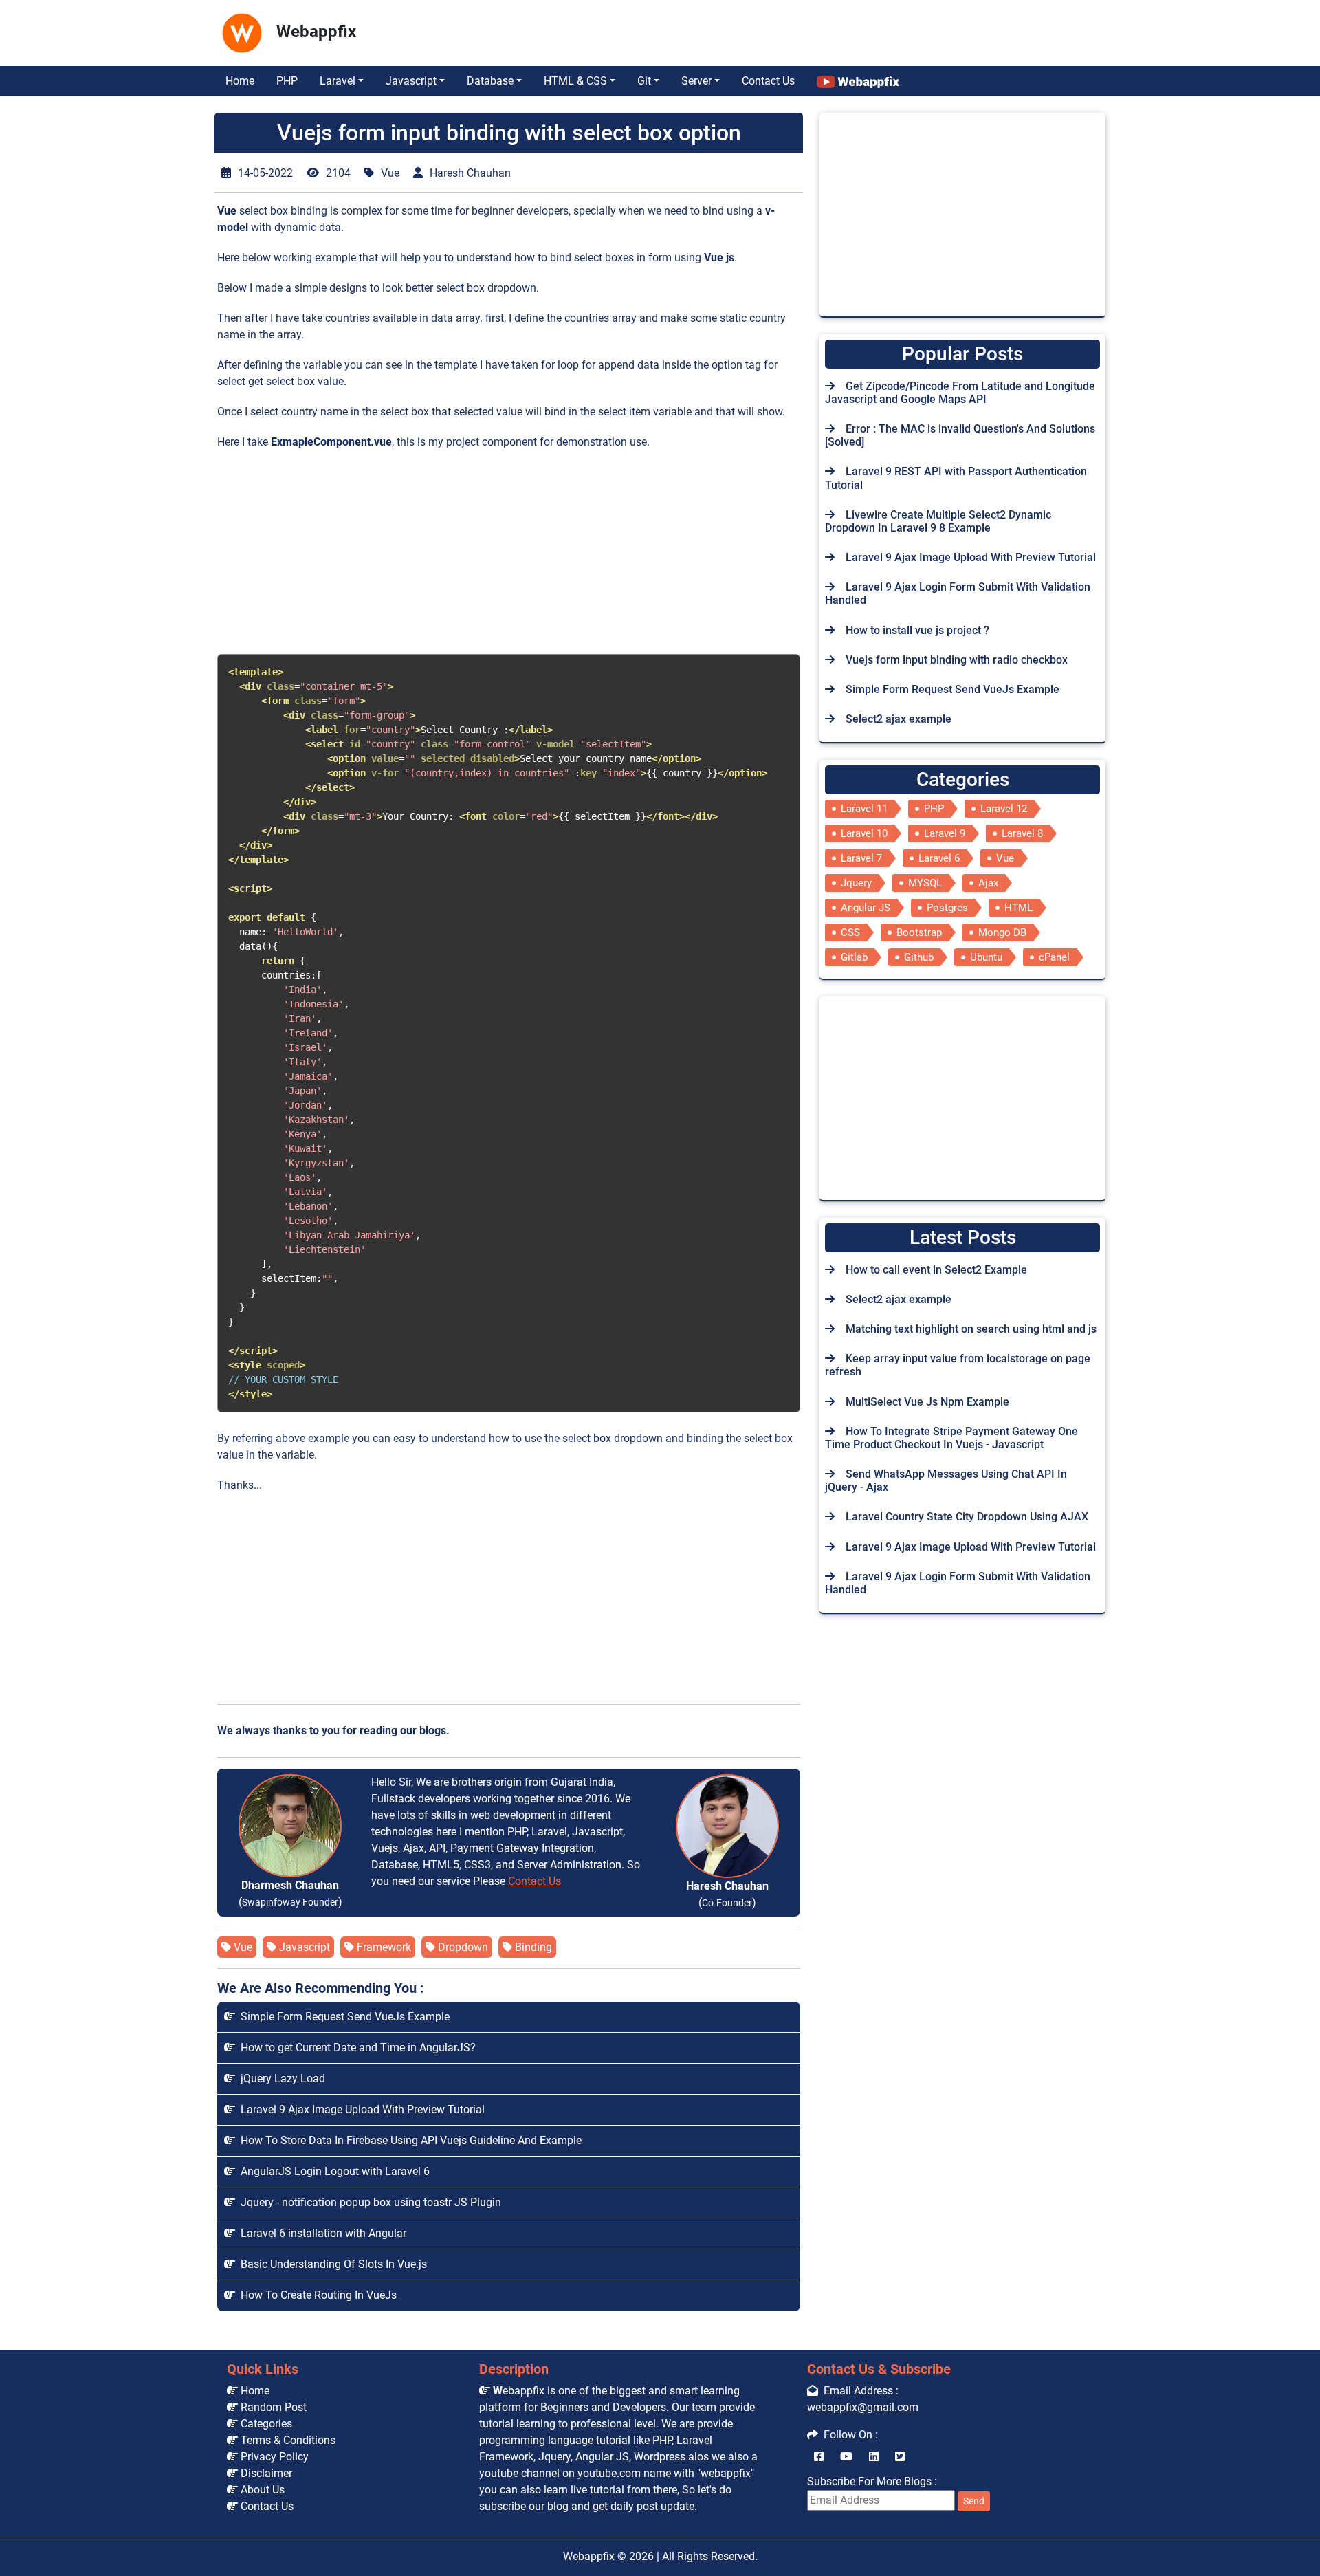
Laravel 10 (864, 833)
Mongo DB (1002, 932)
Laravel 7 (861, 858)
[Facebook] (819, 2457)
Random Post (272, 2407)
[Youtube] (846, 2457)
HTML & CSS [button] (575, 81)
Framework (383, 1947)
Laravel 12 (1004, 809)
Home (240, 81)
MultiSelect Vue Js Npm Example (927, 1402)
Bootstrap (919, 932)
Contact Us (768, 81)
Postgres (947, 908)
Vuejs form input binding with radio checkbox (957, 660)
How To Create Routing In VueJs (316, 2295)
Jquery (856, 883)
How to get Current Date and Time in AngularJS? (355, 2048)
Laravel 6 (939, 858)
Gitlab (854, 957)
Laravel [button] (338, 81)
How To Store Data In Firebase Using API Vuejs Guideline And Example (408, 2140)
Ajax (988, 883)
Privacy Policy (273, 2457)
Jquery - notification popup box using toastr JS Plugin (368, 2202)
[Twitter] (900, 2457)
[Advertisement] (609, 30)
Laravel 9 (945, 833)
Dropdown (462, 1947)
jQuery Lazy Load (280, 2078)
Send (974, 2501)
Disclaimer (265, 2473)
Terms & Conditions (287, 2440)
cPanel (1054, 957)
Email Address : (858, 2391)
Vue (242, 1947)
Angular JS (866, 908)
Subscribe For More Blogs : (896, 2490)
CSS (850, 932)
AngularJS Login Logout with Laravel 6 (332, 2171)
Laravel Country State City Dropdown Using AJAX (967, 1517)
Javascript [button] (411, 81)
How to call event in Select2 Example (936, 1270)
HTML (1019, 908)
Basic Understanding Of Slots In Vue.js (331, 2264)
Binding (532, 1947)
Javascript (303, 1947)
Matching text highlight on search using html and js (971, 1329)
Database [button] (490, 81)
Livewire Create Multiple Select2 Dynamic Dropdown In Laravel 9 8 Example (938, 521)
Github (919, 957)
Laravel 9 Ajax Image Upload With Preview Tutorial (360, 2109)
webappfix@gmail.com (863, 2407)
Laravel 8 (1022, 833)
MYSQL (925, 883)
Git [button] (644, 81)
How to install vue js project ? (917, 630)
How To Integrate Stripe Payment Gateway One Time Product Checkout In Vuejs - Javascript (951, 1438)
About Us (261, 2490)
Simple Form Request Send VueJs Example (342, 2017)
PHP (287, 81)
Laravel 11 (864, 809)
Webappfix (589, 2556)
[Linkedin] (874, 2457)
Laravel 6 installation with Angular (321, 2233)
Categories (265, 2424)
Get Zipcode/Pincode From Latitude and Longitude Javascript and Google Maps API (960, 393)
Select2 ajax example (899, 719)
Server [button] (696, 81)
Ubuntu (986, 957)
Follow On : (848, 2435)
